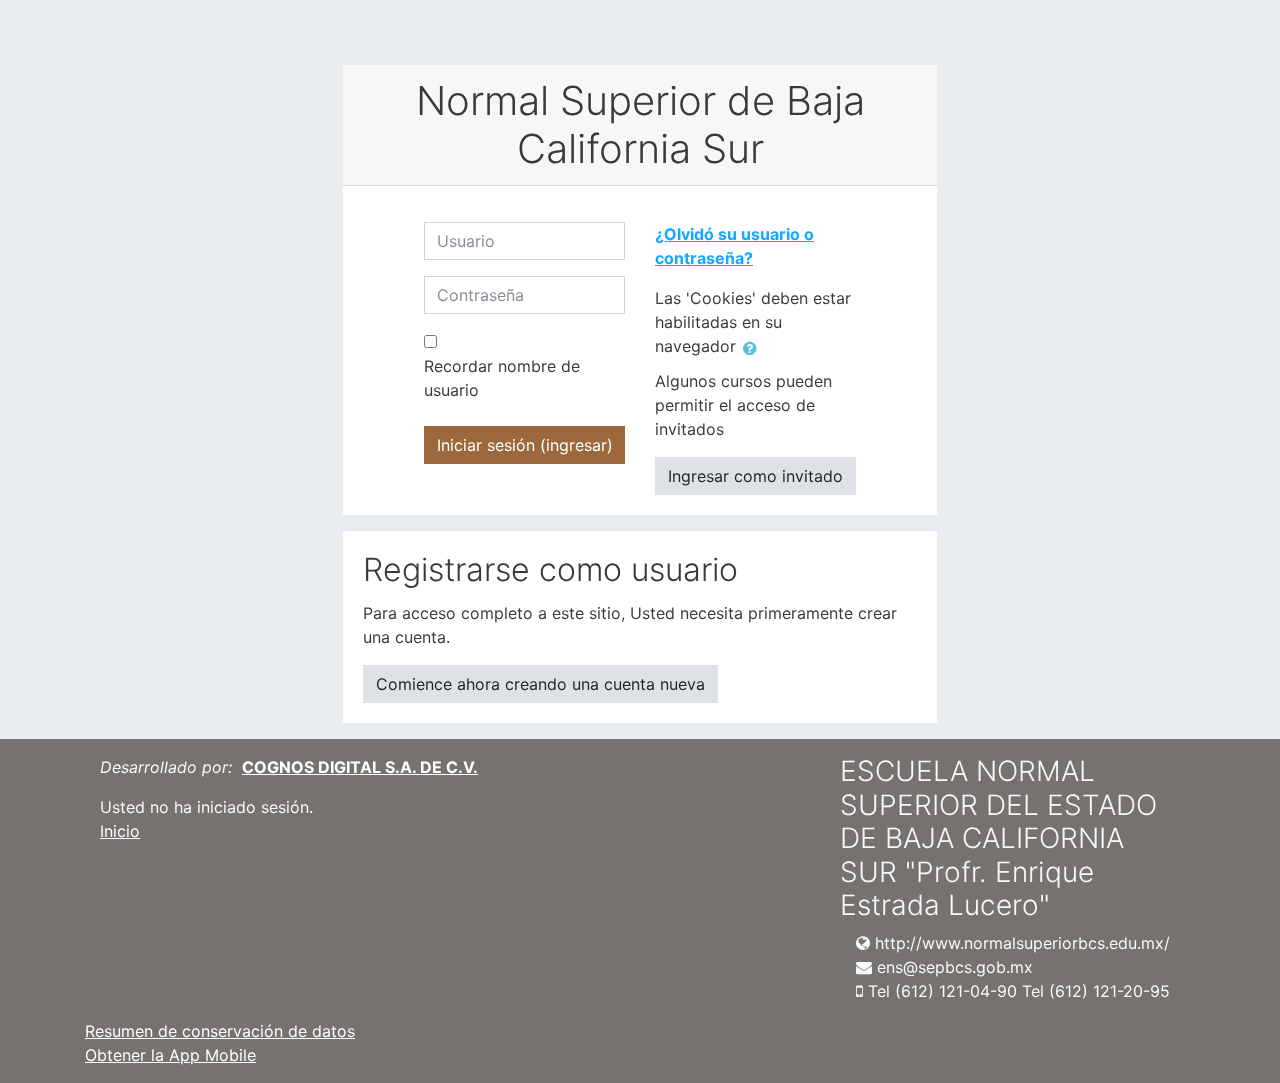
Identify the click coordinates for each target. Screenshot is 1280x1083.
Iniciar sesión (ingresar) (525, 445)
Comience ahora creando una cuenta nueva (540, 684)
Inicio (120, 831)
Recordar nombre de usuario (502, 378)
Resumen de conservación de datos (220, 1031)
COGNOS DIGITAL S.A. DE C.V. (360, 767)
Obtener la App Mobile (170, 1055)
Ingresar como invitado (755, 476)
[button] (754, 348)
